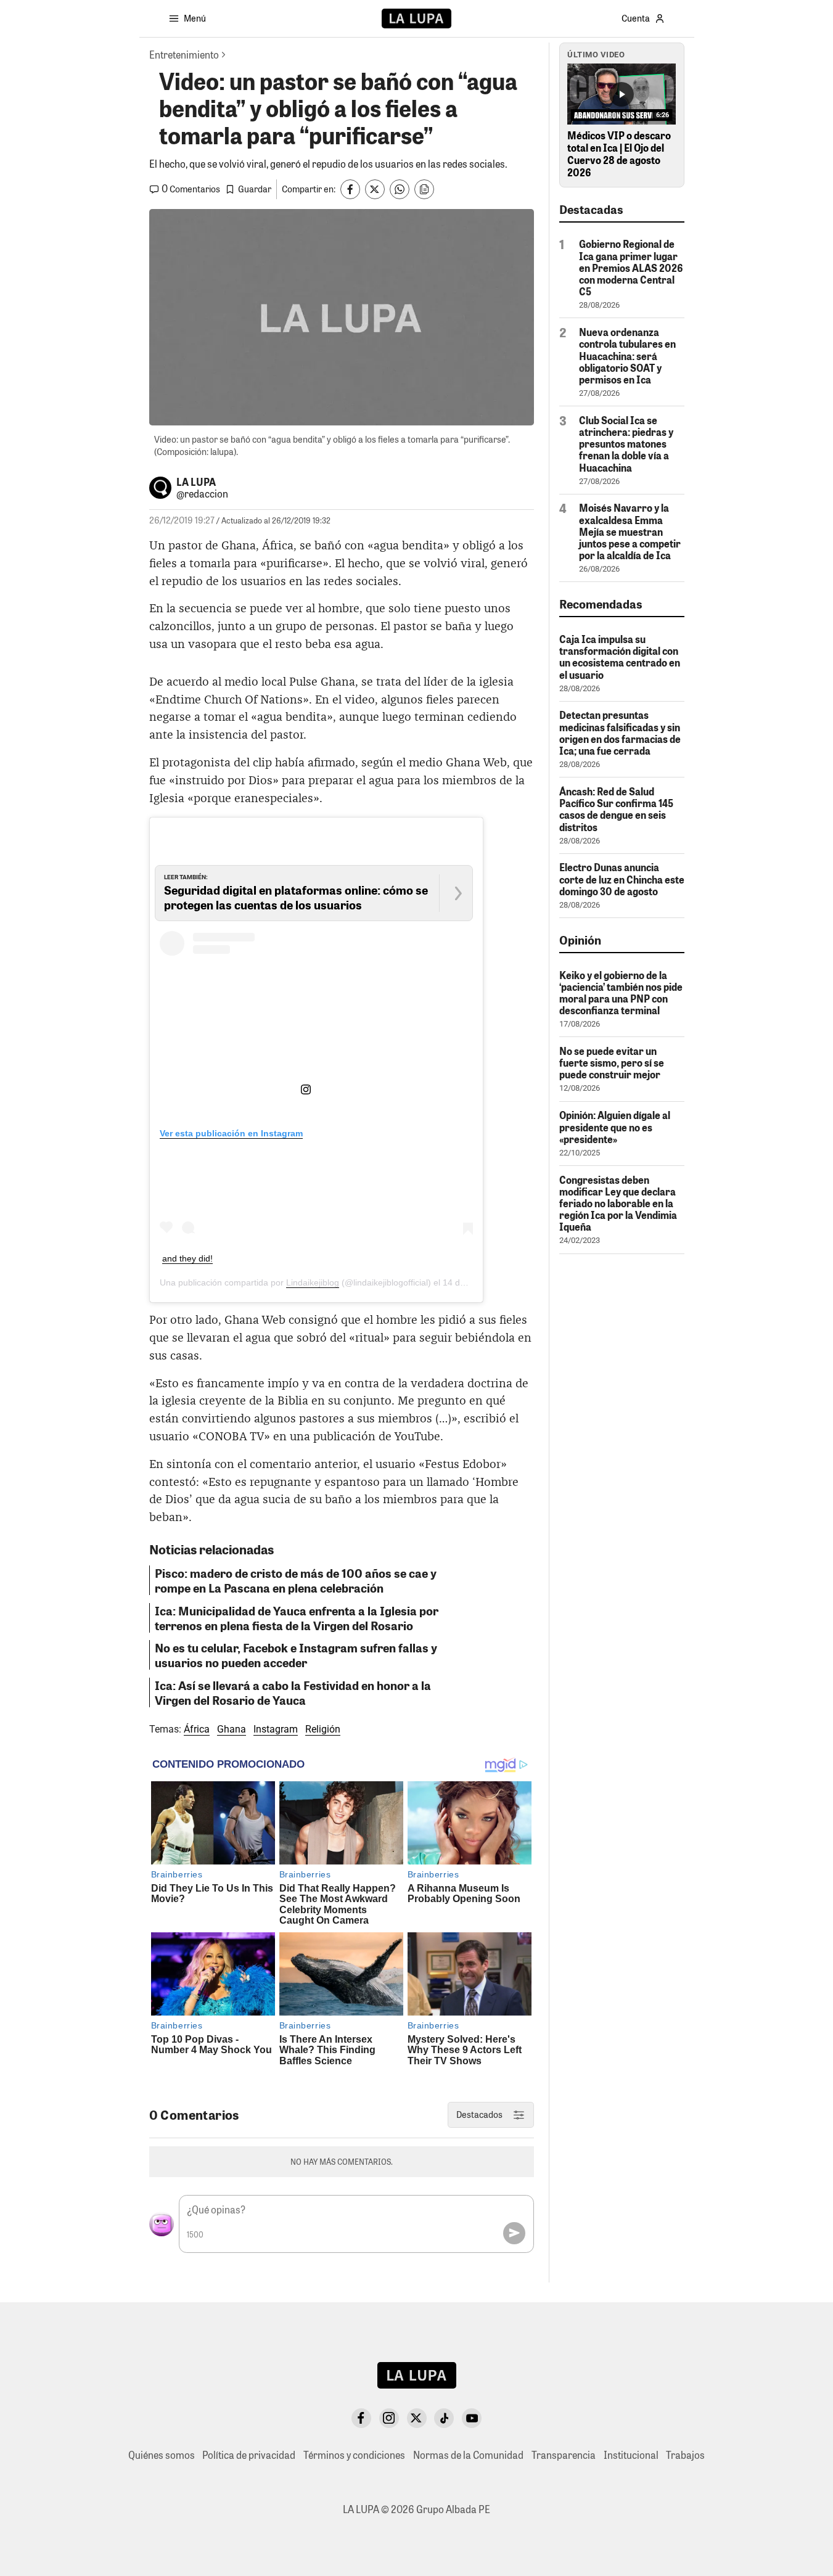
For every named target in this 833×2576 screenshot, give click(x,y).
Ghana (232, 1729)
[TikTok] (444, 2418)
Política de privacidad (249, 2455)
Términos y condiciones (354, 2455)
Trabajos (685, 2455)
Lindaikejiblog (313, 1282)
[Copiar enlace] (424, 189)
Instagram (276, 1729)
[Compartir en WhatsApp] (400, 189)
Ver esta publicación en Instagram (231, 1133)
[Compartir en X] (375, 189)
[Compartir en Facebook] (350, 189)
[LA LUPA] (416, 18)
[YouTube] (472, 2418)
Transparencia (564, 2455)
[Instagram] (389, 2418)
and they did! (187, 1258)
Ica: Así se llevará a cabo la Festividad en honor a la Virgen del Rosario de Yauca (293, 1692)
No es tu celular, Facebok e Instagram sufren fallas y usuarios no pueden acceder (296, 1655)
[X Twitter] (417, 2418)
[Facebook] (361, 2418)
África (197, 1729)
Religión (323, 1729)
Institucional (631, 2455)
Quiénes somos (162, 2455)
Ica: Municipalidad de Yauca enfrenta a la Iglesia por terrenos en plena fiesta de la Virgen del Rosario (297, 1618)
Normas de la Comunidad (468, 2455)
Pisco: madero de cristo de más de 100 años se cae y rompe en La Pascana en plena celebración (296, 1580)
